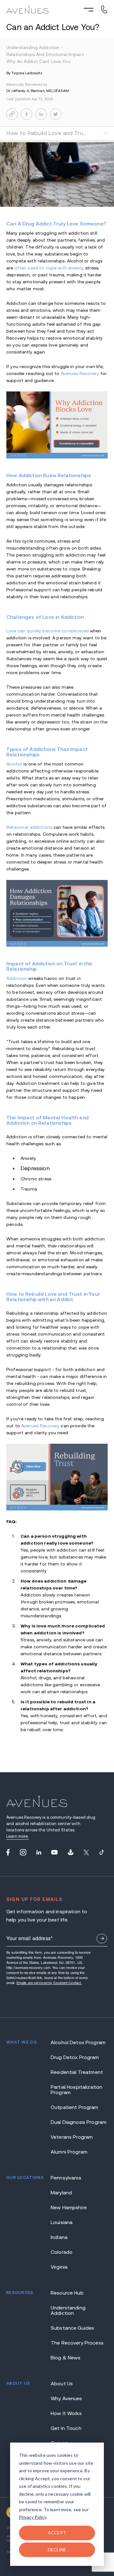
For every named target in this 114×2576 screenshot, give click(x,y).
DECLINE (57, 2550)
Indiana (59, 2237)
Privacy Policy (33, 2517)
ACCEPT (57, 2533)
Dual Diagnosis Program (79, 2122)
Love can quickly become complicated (47, 631)
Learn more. (18, 1836)
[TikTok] (102, 1852)
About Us (62, 2384)
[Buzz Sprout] (71, 1852)
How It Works (66, 2413)
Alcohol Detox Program (78, 2042)
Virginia (59, 2267)
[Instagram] (23, 1852)
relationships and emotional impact (47, 54)
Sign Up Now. (102, 1939)
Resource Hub (67, 2293)
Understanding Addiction (68, 2310)
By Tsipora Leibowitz (24, 73)
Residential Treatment (77, 2072)
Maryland (61, 2193)
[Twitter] (86, 1852)
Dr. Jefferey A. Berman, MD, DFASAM (38, 91)
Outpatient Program (75, 2107)
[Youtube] (54, 1852)
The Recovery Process (77, 2343)
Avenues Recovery (80, 373)
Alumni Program (69, 2152)
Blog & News (66, 2358)
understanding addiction (35, 47)
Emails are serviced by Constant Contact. (49, 1983)
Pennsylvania (66, 2178)
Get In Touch (66, 2428)
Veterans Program (72, 2137)
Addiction (17, 978)
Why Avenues (66, 2398)
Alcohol (14, 764)
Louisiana (62, 2222)
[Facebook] (8, 1852)
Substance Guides (72, 2328)
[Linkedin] (39, 1852)
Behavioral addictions (29, 827)
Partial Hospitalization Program (76, 2090)
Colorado (62, 2252)
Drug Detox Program (75, 2057)
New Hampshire (69, 2207)
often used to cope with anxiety (49, 268)
